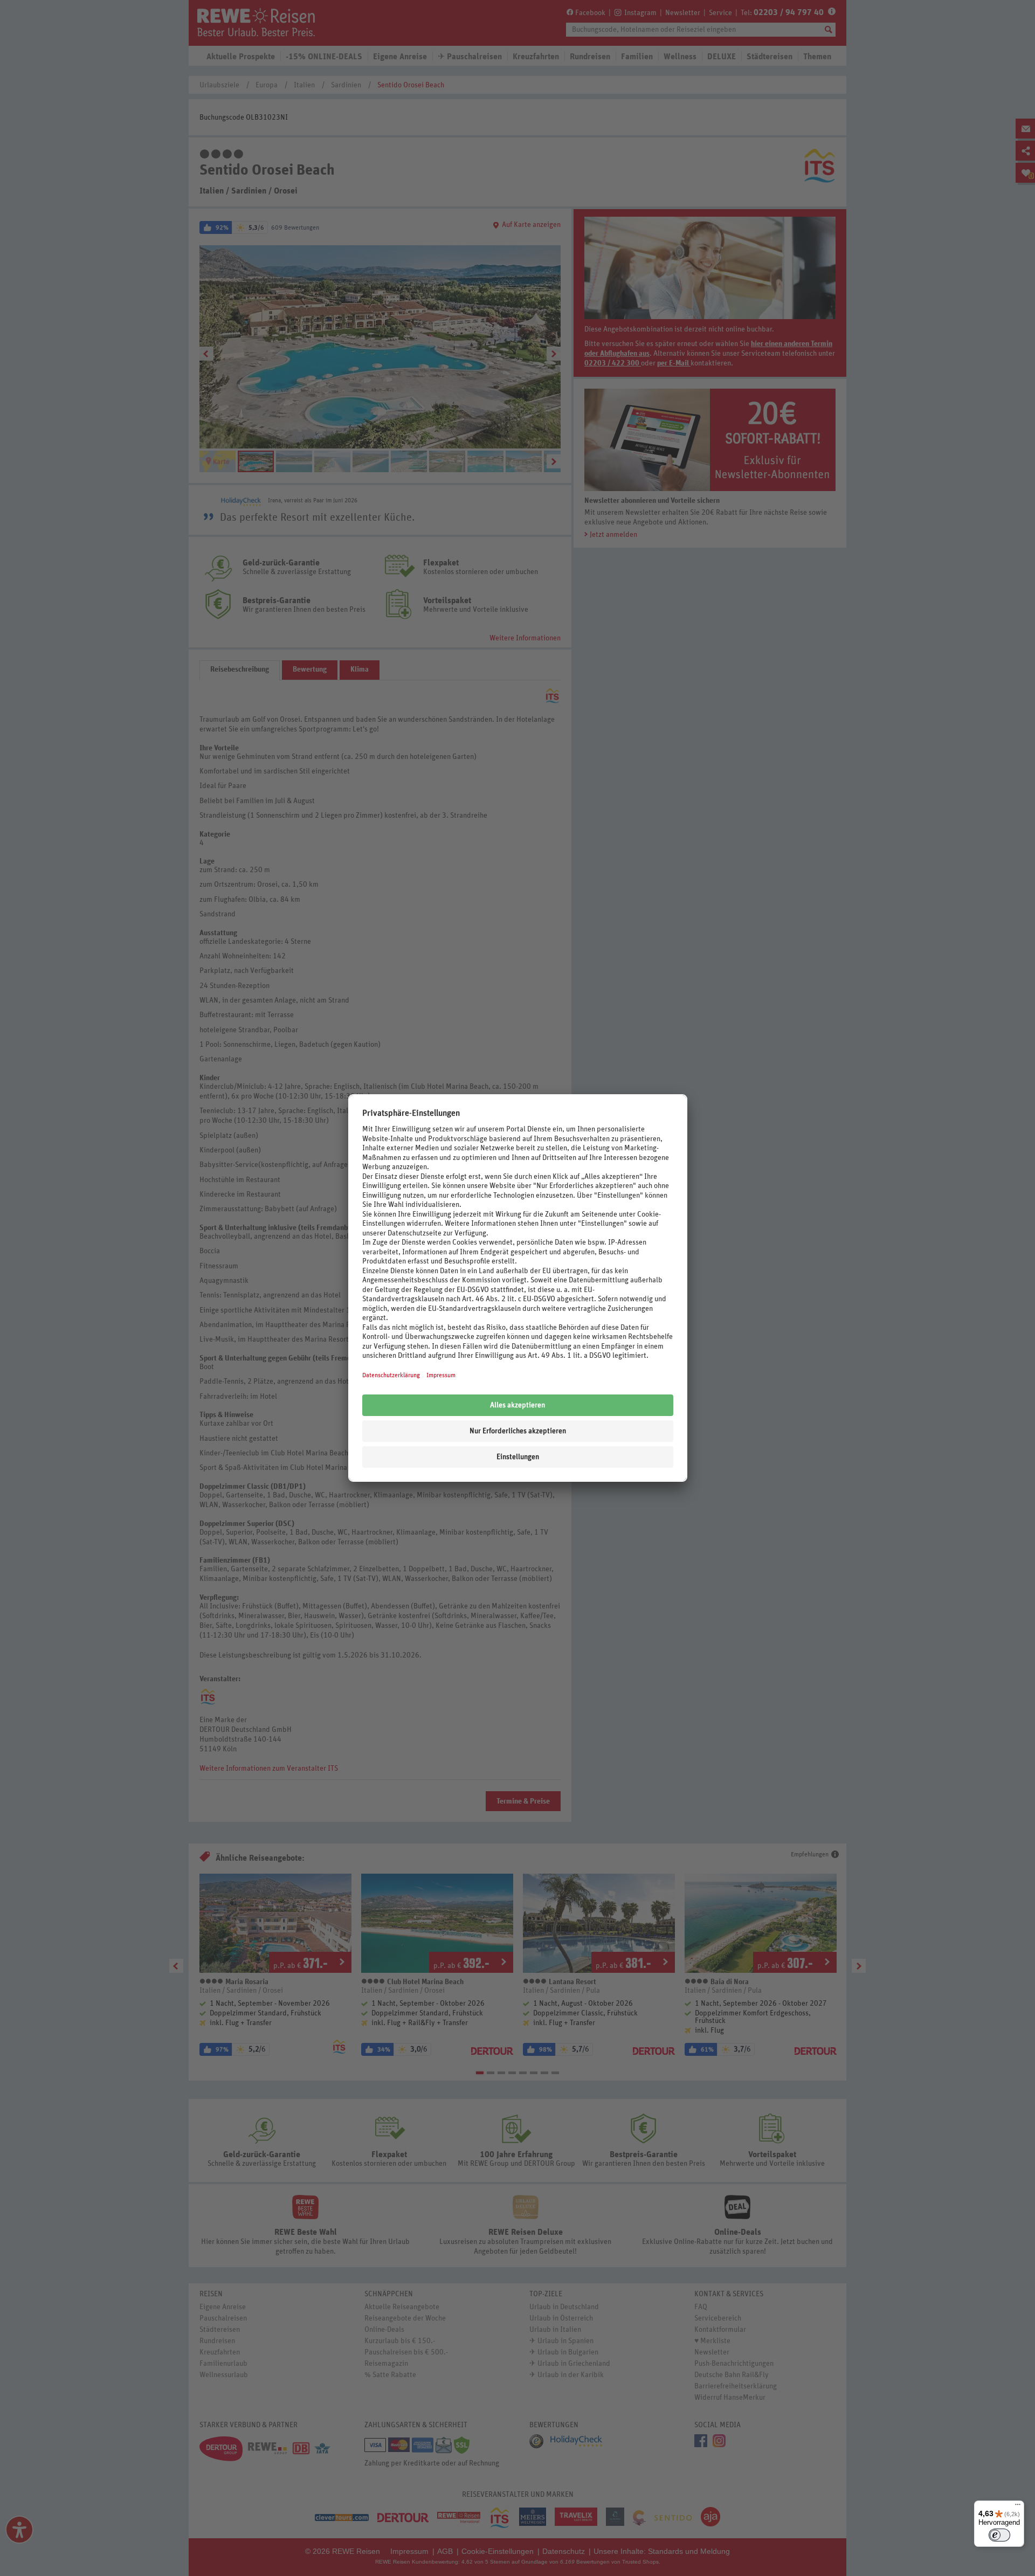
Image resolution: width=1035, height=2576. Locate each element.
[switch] (999, 2535)
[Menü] (1018, 2507)
